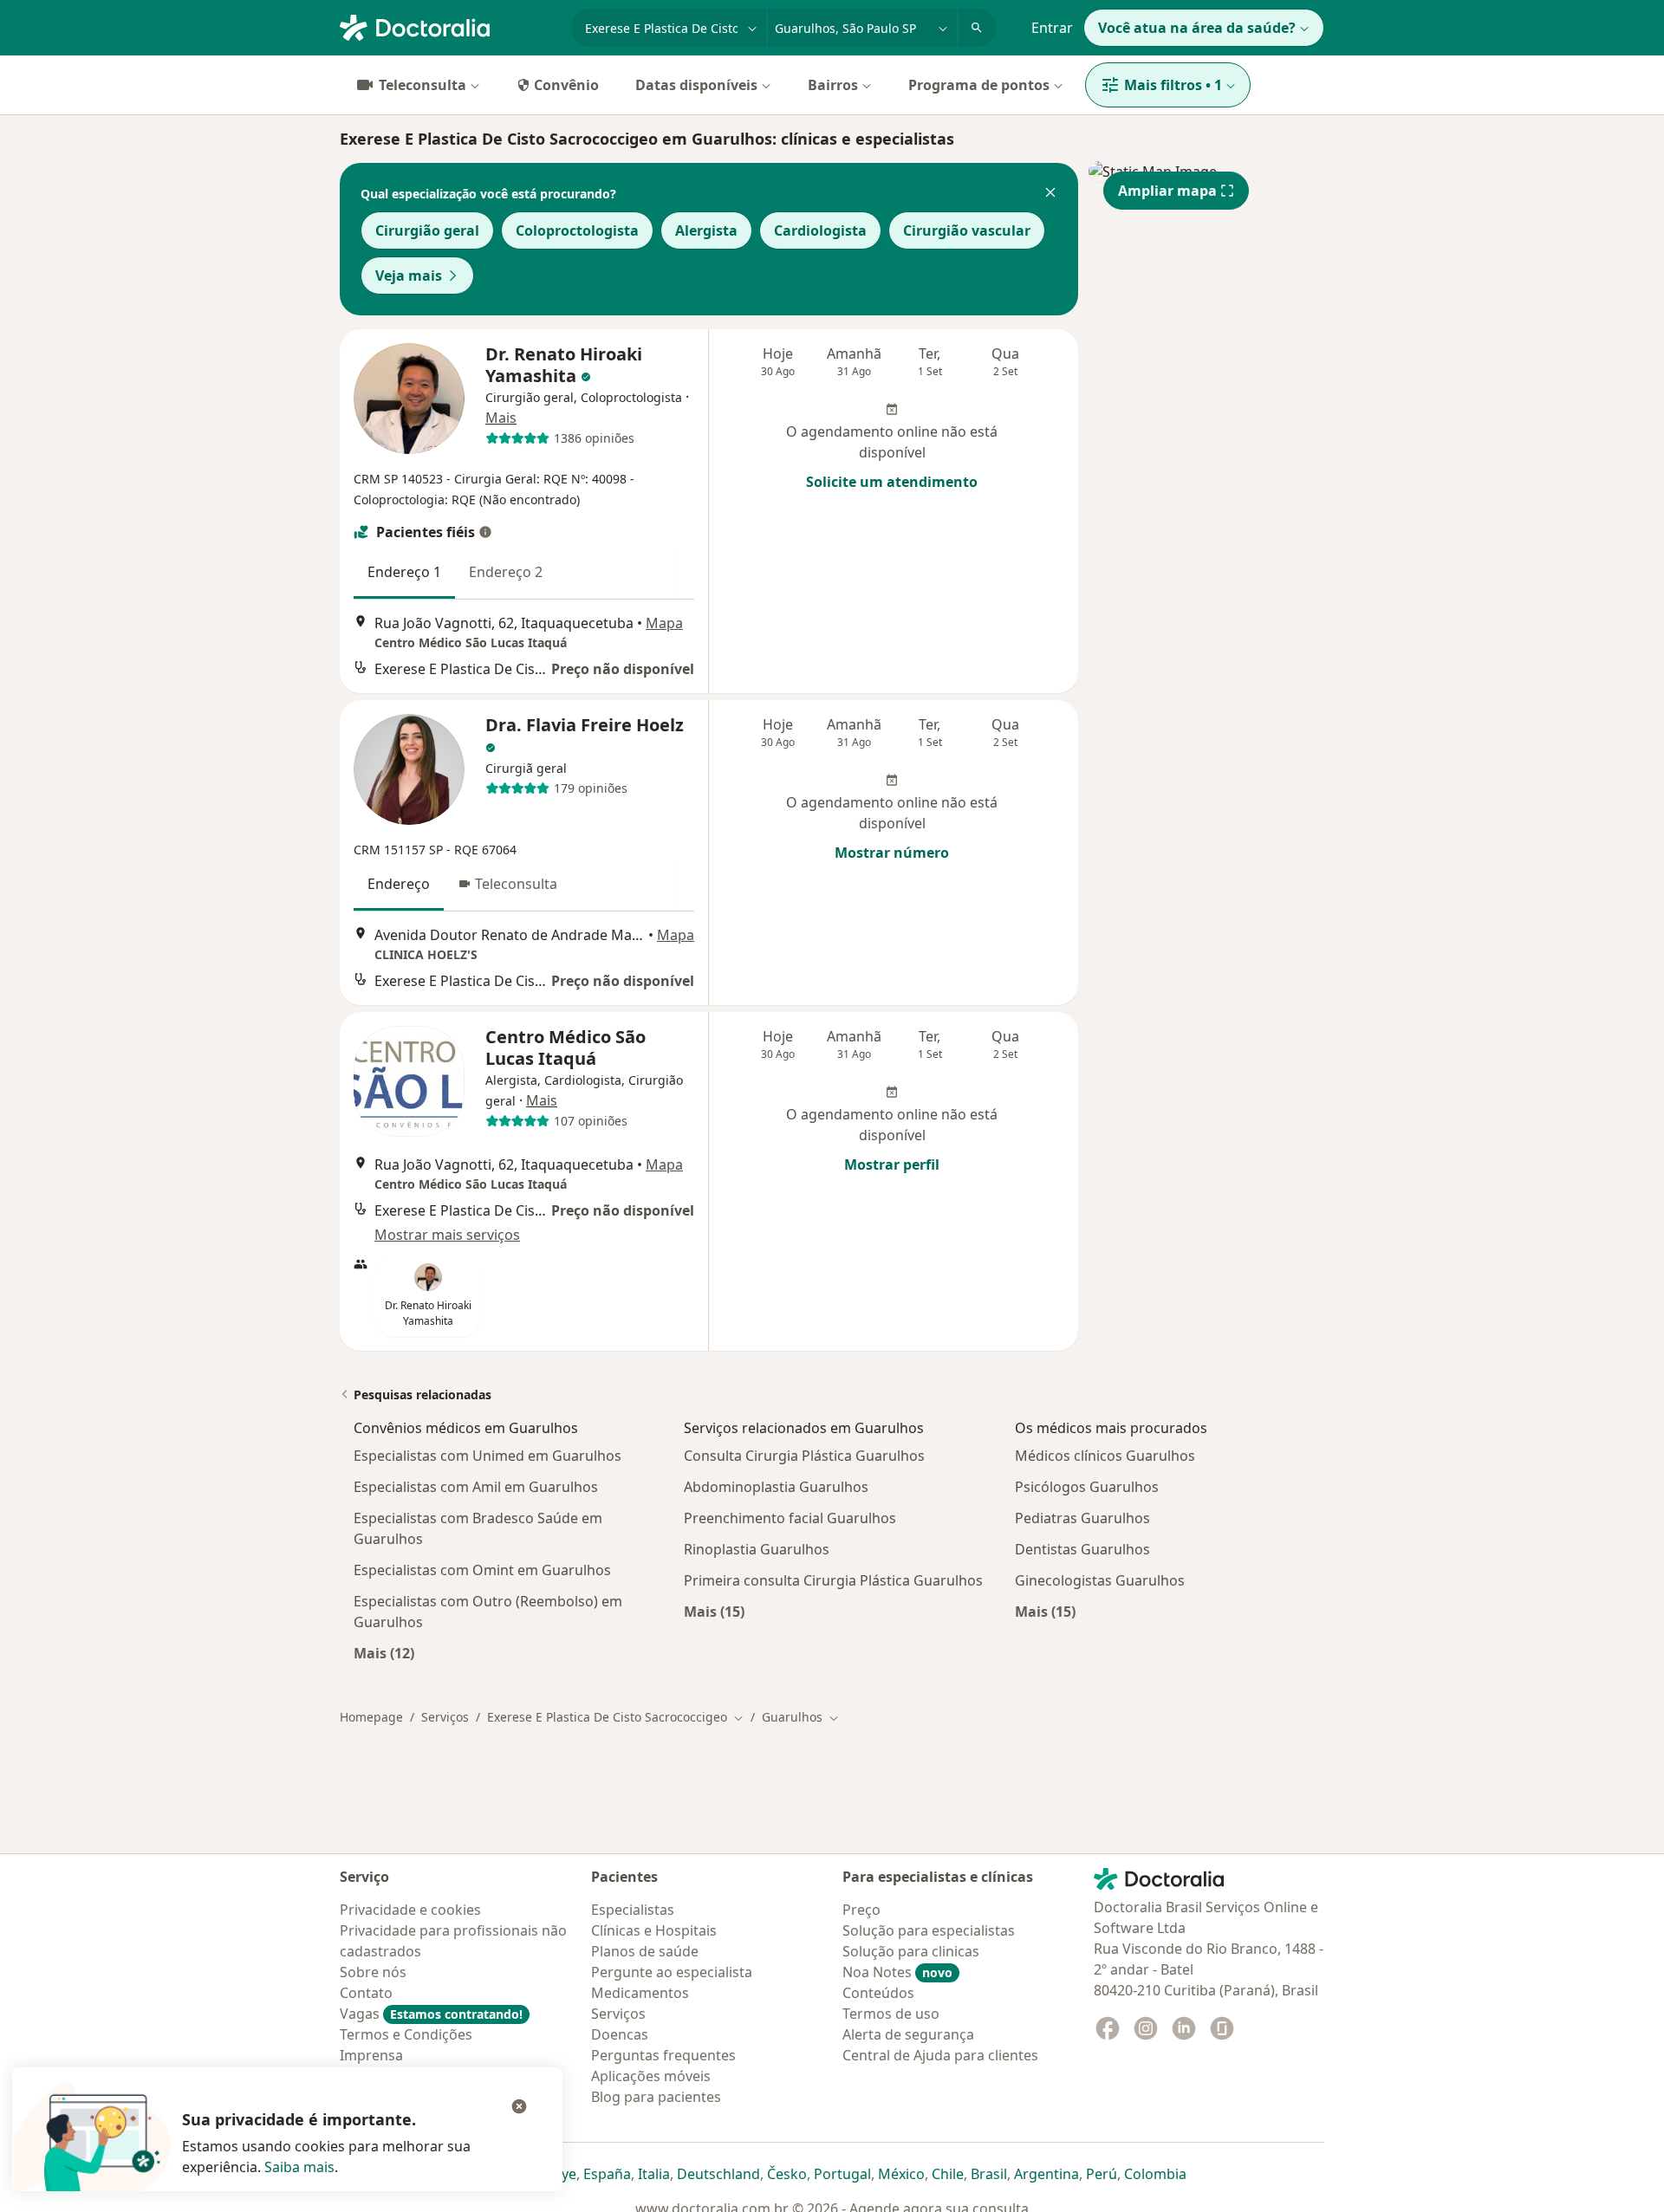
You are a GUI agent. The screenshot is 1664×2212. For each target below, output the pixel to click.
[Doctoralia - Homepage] (448, 26)
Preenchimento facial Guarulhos (790, 1518)
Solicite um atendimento (892, 482)
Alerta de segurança (908, 2034)
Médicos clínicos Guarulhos (1105, 1456)
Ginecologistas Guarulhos (1100, 1580)
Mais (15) (714, 1611)
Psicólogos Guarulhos (1087, 1487)
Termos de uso (891, 2014)
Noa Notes (897, 1972)
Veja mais (409, 276)
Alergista (706, 230)
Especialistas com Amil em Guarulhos (476, 1487)
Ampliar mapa (1167, 191)
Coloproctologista (577, 230)
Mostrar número (892, 853)
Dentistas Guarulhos (1082, 1549)
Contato (366, 1993)
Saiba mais (299, 2167)
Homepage (371, 1717)
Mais (501, 418)
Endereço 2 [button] (506, 572)
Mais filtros (1173, 85)
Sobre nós (373, 1972)
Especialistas (633, 1910)
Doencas (620, 2034)
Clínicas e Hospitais (654, 1930)
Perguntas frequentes (663, 2055)
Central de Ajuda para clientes (940, 2055)
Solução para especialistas (929, 1930)
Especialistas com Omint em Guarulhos (482, 1570)
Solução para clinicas (911, 1951)
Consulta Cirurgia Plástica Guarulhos (804, 1456)
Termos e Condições (406, 2034)
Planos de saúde (645, 1951)
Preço (861, 1910)
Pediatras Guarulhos (1082, 1518)
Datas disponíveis (696, 85)
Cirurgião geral (427, 230)
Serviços (445, 1717)
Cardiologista (820, 230)
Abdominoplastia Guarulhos (776, 1487)
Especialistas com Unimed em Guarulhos (487, 1456)
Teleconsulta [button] (516, 884)
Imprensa (371, 2055)
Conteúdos (878, 1993)
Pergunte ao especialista (672, 1972)
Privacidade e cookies (410, 1910)
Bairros (833, 85)
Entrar (1052, 28)
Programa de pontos (979, 85)
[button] (1050, 194)
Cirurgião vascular (967, 230)
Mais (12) (384, 1653)
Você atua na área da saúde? (1197, 28)
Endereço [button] (399, 884)
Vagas (431, 2014)
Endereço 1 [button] (404, 572)
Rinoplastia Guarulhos (757, 1549)
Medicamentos (640, 1993)
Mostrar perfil (892, 1164)
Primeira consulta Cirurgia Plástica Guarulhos (833, 1580)
